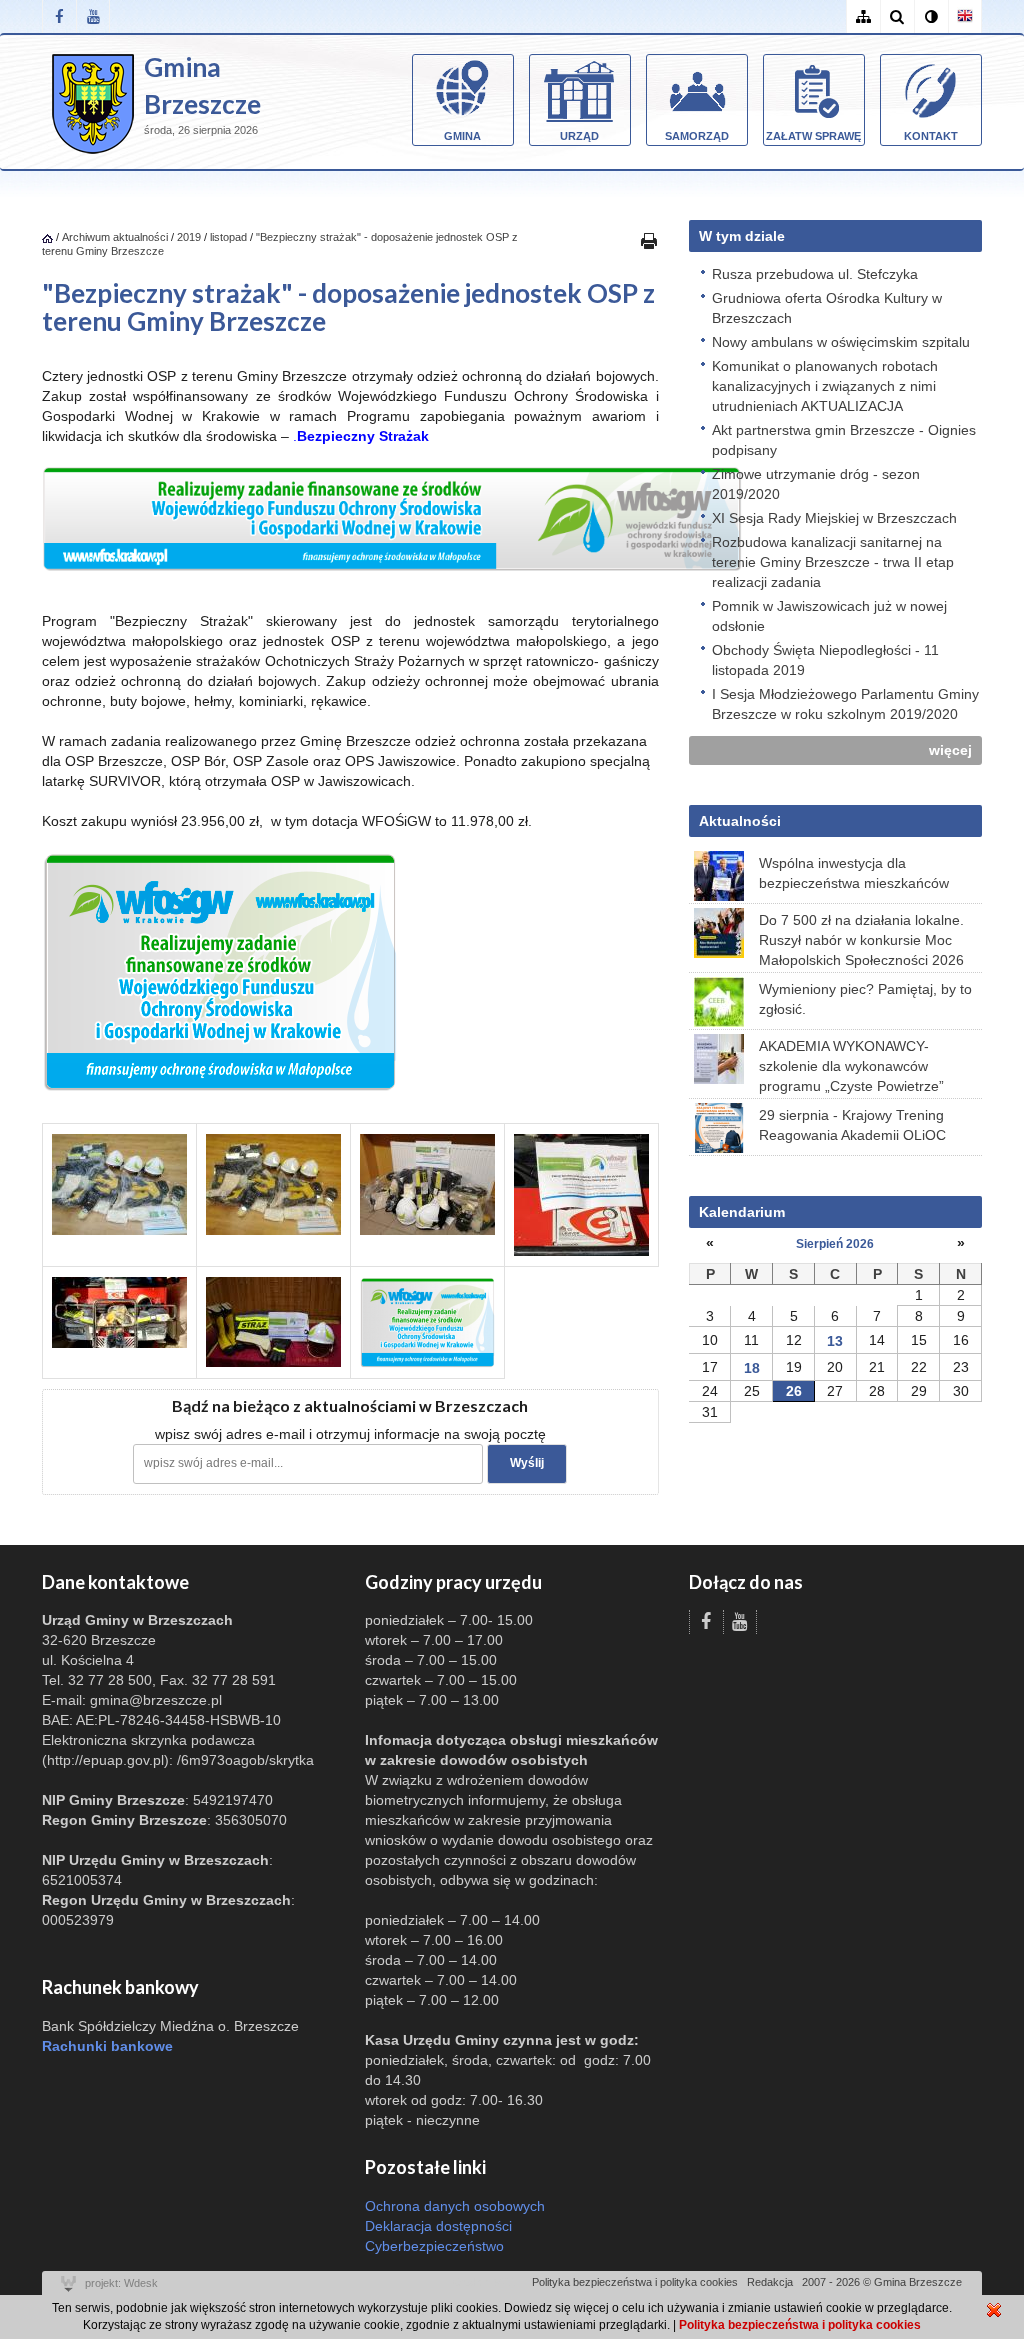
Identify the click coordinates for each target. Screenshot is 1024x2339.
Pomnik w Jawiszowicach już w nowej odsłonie (829, 616)
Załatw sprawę (813, 136)
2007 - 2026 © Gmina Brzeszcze (882, 2282)
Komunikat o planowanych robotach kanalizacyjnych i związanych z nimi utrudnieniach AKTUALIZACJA (825, 386)
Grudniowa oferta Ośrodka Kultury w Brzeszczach (827, 308)
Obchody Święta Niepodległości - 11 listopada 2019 (825, 660)
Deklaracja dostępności (438, 2226)
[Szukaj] (897, 16)
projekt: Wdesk (121, 2283)
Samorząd (697, 136)
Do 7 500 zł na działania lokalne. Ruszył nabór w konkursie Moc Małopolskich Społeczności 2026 (861, 940)
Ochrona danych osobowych (455, 2206)
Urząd (579, 136)
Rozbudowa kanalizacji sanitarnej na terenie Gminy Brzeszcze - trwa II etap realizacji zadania (833, 562)
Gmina (462, 136)
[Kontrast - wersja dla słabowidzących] (931, 16)
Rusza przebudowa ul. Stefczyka (815, 274)
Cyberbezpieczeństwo (434, 2246)
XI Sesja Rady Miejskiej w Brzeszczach (834, 518)
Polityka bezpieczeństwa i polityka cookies (635, 2282)
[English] (965, 16)
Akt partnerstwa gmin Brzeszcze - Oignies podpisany (844, 440)
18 (752, 1368)
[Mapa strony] (863, 16)
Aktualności (740, 821)
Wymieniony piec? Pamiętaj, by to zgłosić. (865, 999)
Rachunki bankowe (107, 2046)
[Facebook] (59, 16)
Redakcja (770, 2282)
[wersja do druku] (649, 240)
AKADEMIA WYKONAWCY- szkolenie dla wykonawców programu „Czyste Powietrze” (851, 1066)
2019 (189, 237)
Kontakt (931, 136)
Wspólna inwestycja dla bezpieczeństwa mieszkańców (854, 873)
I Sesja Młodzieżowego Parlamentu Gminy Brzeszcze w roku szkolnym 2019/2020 (845, 704)
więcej (950, 750)
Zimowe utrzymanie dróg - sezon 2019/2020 (816, 484)
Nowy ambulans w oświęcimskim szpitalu (841, 342)
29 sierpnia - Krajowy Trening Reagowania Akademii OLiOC (852, 1125)
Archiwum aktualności (116, 237)
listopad (228, 237)
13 (835, 1341)
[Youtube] (93, 16)
